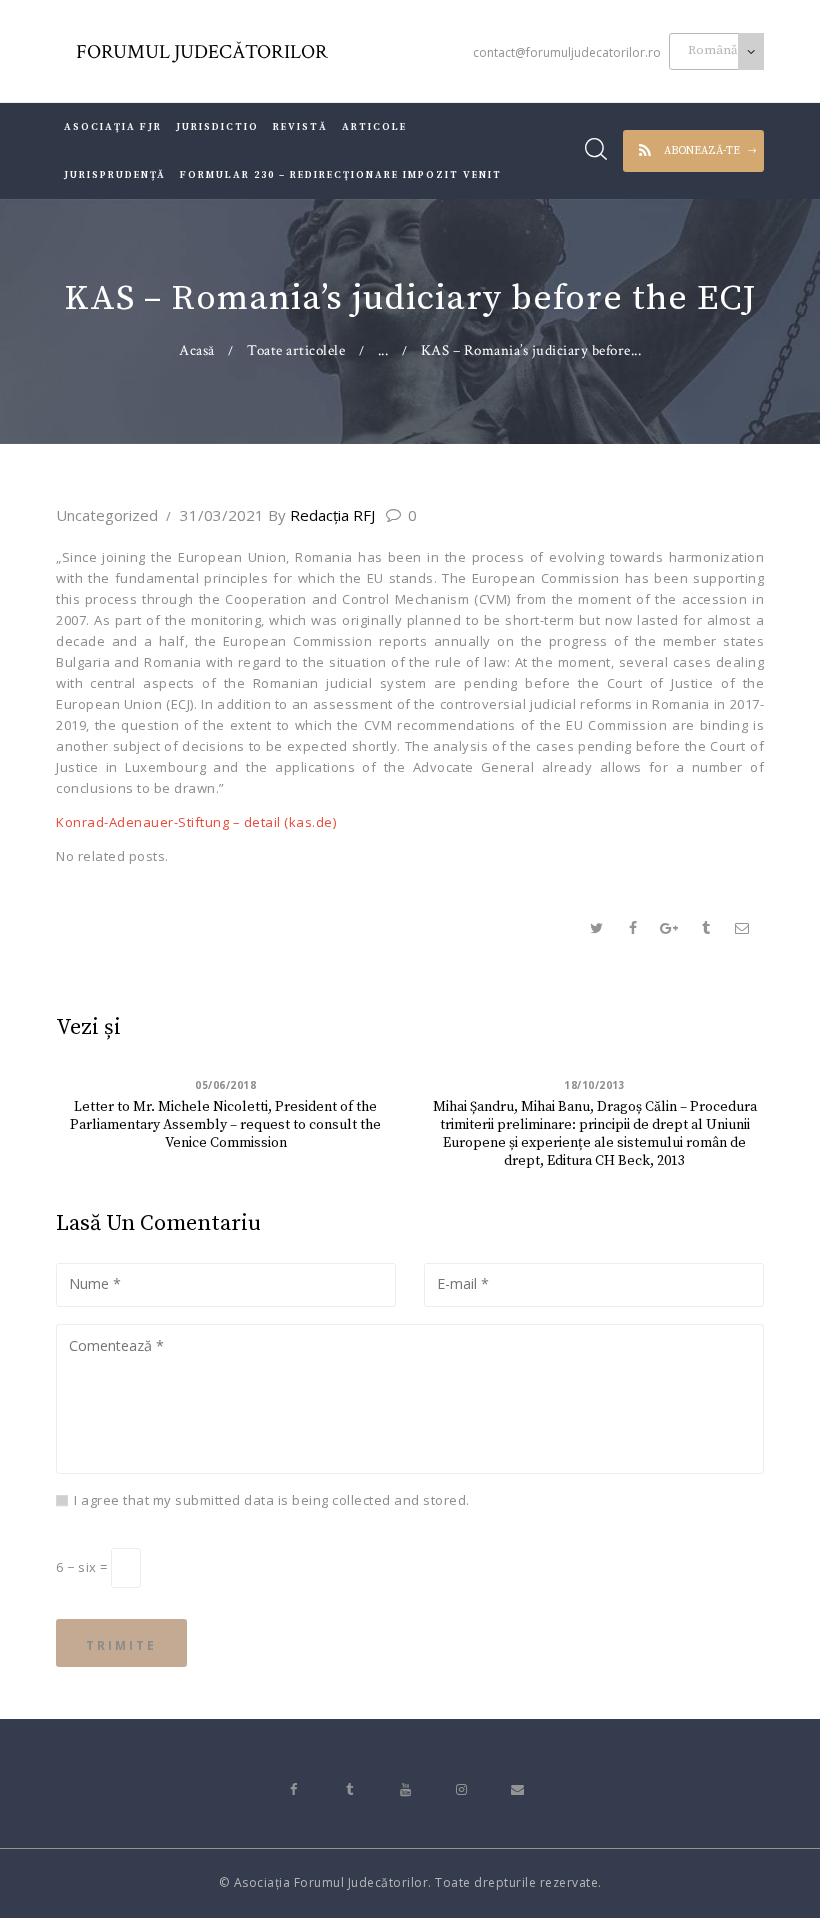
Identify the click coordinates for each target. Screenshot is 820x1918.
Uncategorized (107, 515)
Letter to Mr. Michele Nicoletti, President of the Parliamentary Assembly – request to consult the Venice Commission (225, 1125)
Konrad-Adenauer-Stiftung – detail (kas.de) (196, 822)
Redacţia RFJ (323, 515)
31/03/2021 (222, 515)
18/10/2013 (594, 1085)
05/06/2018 (225, 1085)
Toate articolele (296, 350)
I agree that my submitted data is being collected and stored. (272, 1500)
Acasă (197, 350)
